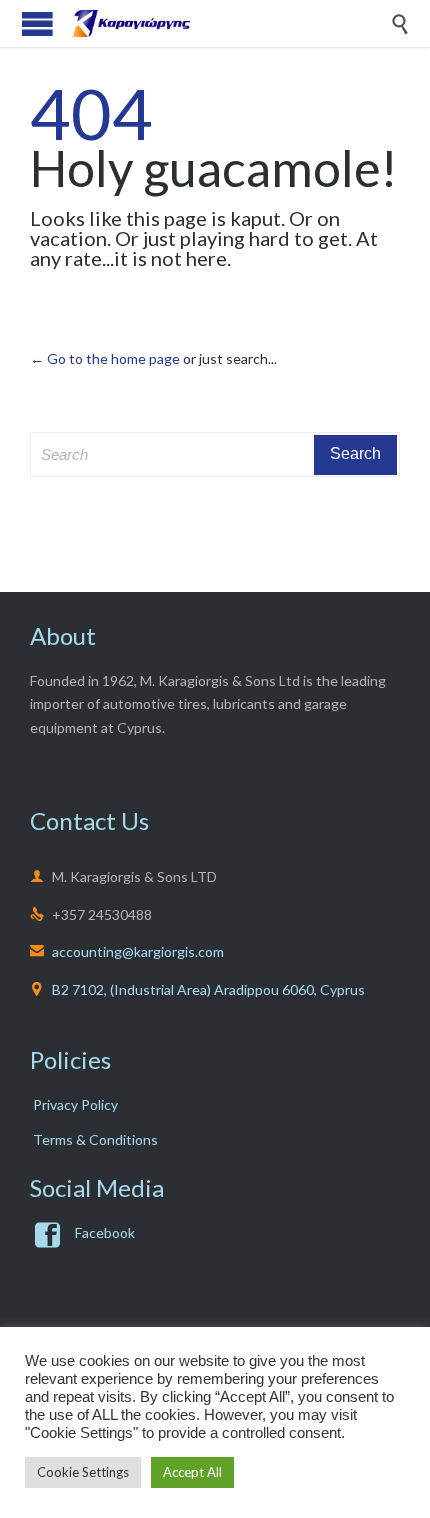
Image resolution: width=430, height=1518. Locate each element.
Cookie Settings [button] (83, 1472)
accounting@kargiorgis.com (127, 951)
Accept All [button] (192, 1472)
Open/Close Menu (37, 23)
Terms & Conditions (95, 1139)
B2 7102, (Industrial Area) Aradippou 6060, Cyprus (208, 989)
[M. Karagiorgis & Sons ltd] (230, 23)
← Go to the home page (105, 358)
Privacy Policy (75, 1104)
